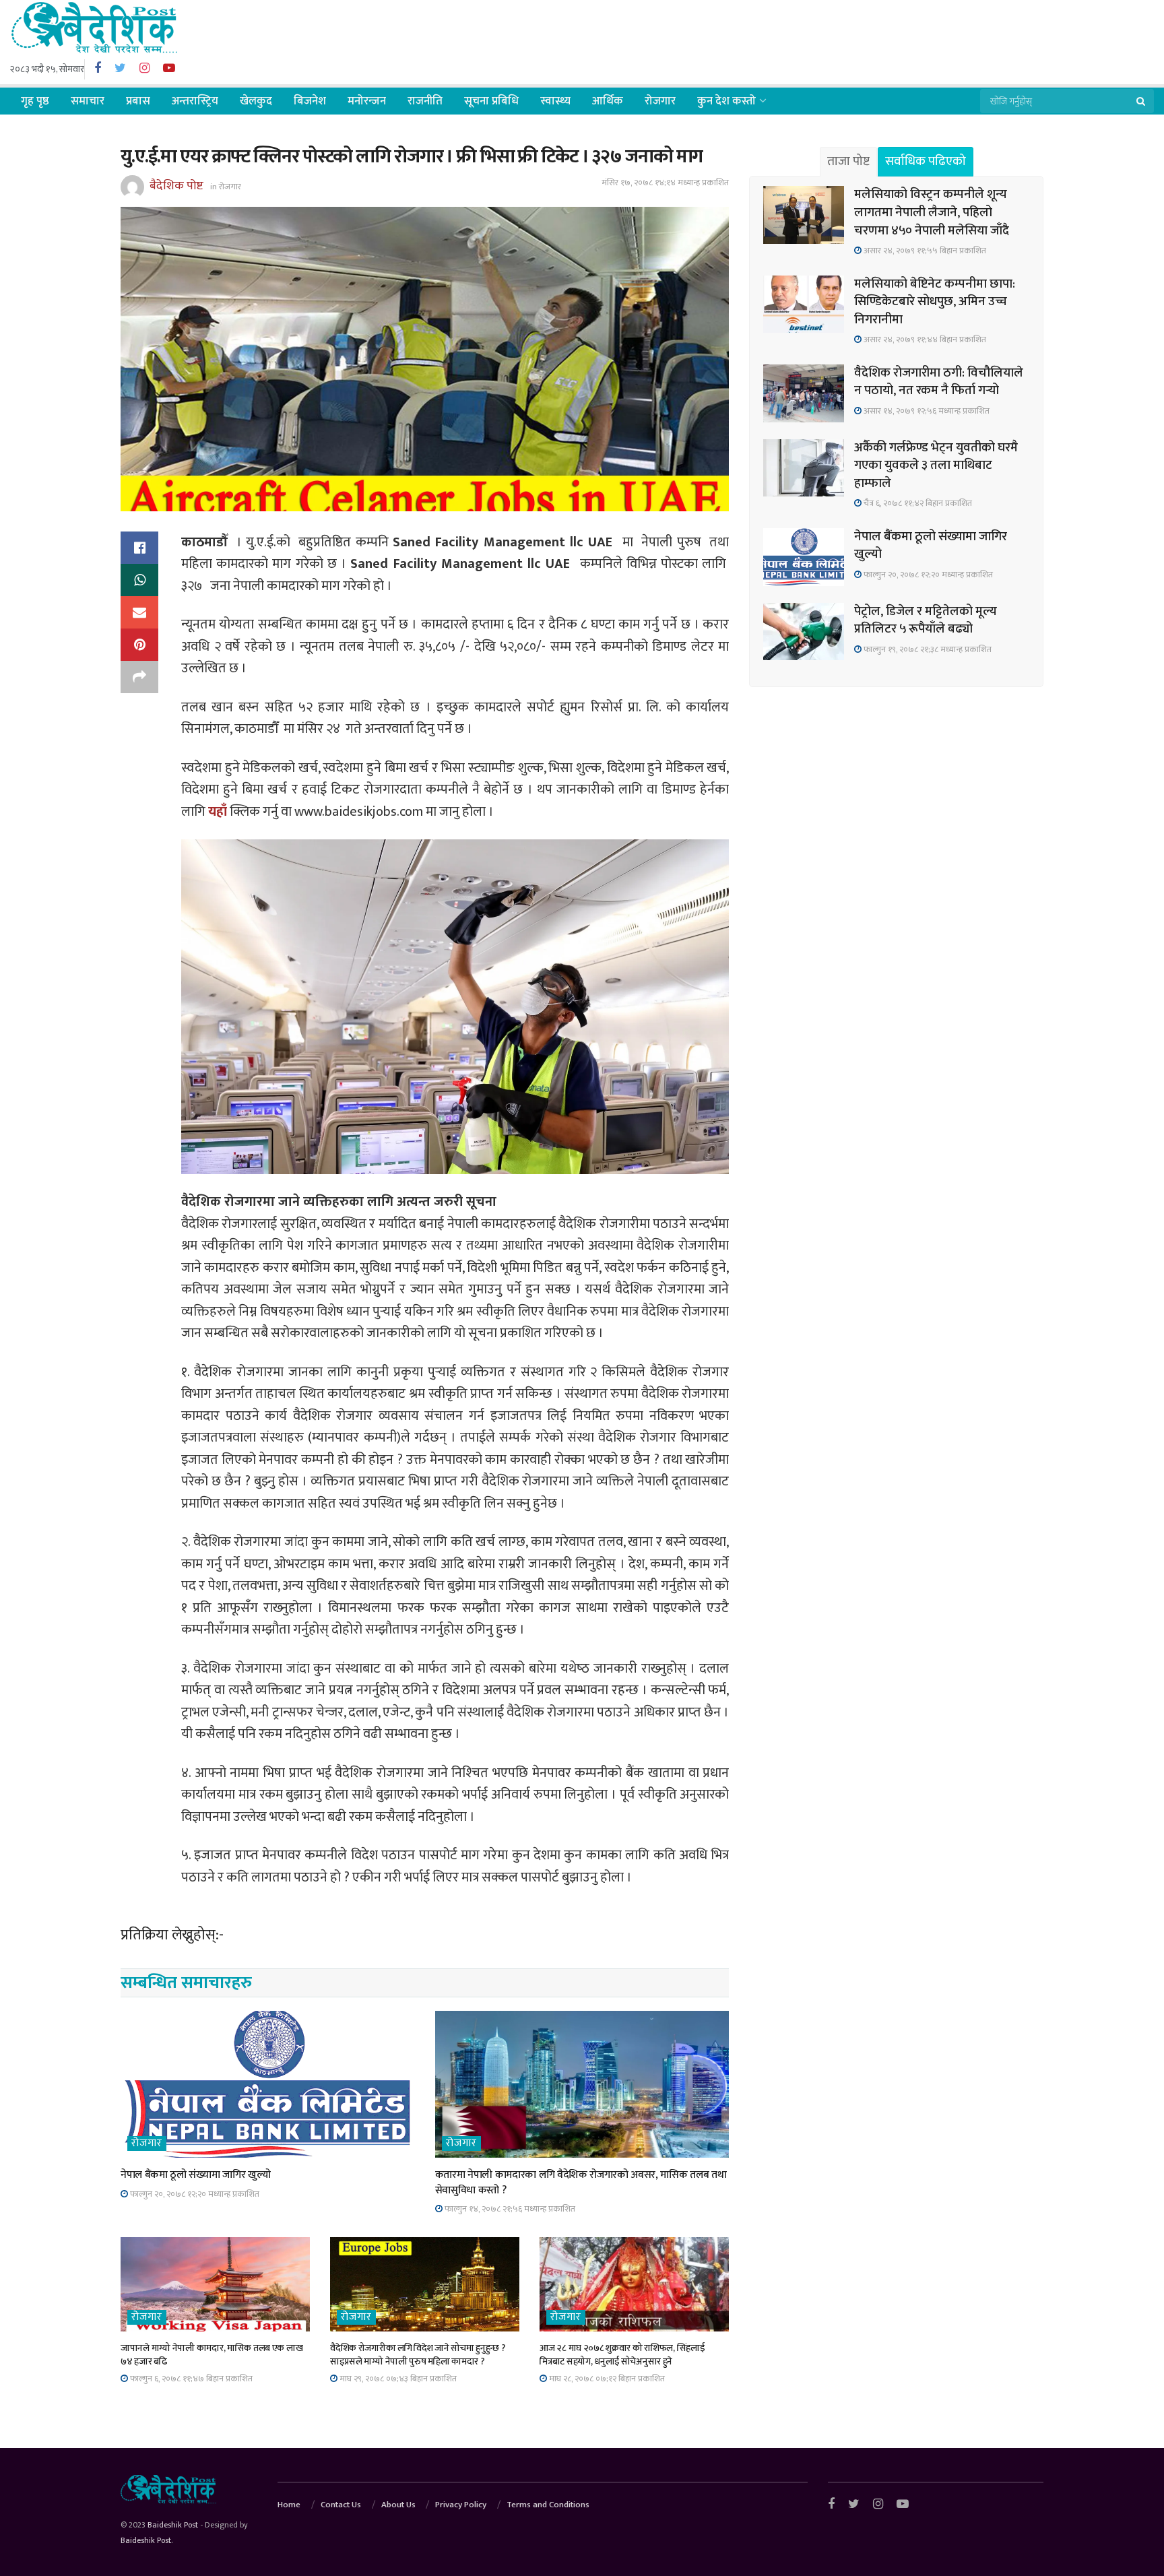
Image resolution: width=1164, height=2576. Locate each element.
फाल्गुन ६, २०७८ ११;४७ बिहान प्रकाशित (190, 2379)
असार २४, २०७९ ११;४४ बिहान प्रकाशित (924, 340)
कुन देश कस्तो (726, 101)
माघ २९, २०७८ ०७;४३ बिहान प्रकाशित (397, 2379)
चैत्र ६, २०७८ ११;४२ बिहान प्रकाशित (917, 503)
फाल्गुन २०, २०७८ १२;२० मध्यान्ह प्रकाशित (194, 2194)
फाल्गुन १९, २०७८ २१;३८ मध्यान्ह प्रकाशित (927, 649)
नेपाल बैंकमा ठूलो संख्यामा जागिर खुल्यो (195, 2175)
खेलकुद (256, 101)
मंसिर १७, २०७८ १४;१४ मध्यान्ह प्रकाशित (665, 183)
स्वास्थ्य (555, 101)
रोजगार (660, 101)
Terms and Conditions (548, 2505)
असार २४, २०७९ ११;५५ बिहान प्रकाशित (924, 251)
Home (289, 2505)
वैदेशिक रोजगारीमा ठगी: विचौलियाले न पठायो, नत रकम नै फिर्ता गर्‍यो (939, 382)
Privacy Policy (461, 2505)
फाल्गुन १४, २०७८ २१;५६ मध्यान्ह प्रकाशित (509, 2209)
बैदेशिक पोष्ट (176, 186)
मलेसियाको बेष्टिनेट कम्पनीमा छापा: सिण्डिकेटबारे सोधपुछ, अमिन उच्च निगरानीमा (935, 302)
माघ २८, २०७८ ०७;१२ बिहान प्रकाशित (606, 2379)
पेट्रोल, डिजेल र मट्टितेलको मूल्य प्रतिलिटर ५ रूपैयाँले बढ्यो (926, 620)
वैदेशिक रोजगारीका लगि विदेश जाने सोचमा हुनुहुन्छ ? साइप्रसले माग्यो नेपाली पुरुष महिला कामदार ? (418, 2355)
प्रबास (138, 101)
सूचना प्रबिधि (491, 101)
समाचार (88, 101)
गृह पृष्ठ (35, 101)
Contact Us (341, 2505)
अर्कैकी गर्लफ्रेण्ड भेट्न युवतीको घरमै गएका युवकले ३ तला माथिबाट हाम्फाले (936, 465)
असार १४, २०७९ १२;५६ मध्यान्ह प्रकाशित (926, 411)
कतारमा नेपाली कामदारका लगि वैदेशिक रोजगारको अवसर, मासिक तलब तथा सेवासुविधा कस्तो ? (581, 2182)
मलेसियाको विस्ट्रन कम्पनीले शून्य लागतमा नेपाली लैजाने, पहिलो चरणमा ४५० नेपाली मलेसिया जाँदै (932, 212)
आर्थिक (608, 101)
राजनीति (425, 101)
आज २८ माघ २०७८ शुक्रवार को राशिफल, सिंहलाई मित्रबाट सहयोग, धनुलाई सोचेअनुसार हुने (622, 2355)
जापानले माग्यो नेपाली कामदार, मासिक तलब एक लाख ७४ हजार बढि (212, 2355)
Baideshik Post (173, 2525)
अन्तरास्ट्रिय (195, 101)
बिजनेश (310, 101)
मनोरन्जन (367, 101)
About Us (398, 2505)
